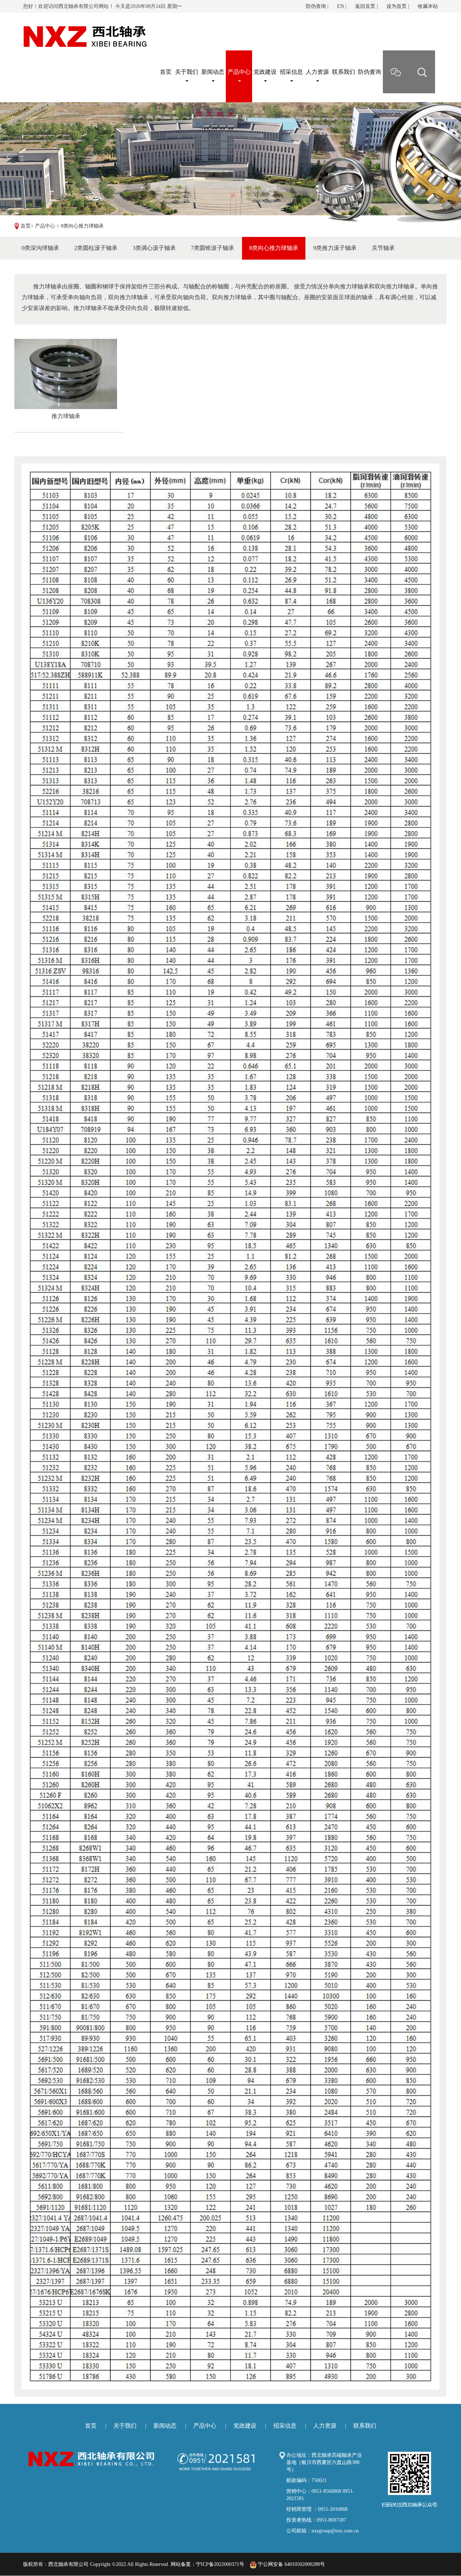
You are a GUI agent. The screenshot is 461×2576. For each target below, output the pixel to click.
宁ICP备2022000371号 (220, 2564)
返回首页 (365, 6)
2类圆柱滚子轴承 (96, 248)
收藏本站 (428, 6)
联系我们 (344, 72)
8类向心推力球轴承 (82, 226)
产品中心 (239, 72)
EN (341, 6)
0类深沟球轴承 (40, 248)
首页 (26, 226)
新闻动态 (213, 72)
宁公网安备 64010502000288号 (291, 2564)
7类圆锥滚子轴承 (212, 248)
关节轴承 (383, 248)
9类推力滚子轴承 (335, 248)
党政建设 (265, 72)
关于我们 (187, 72)
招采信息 (291, 72)
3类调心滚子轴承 (154, 248)
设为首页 (397, 6)
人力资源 (317, 72)
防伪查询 (316, 6)
